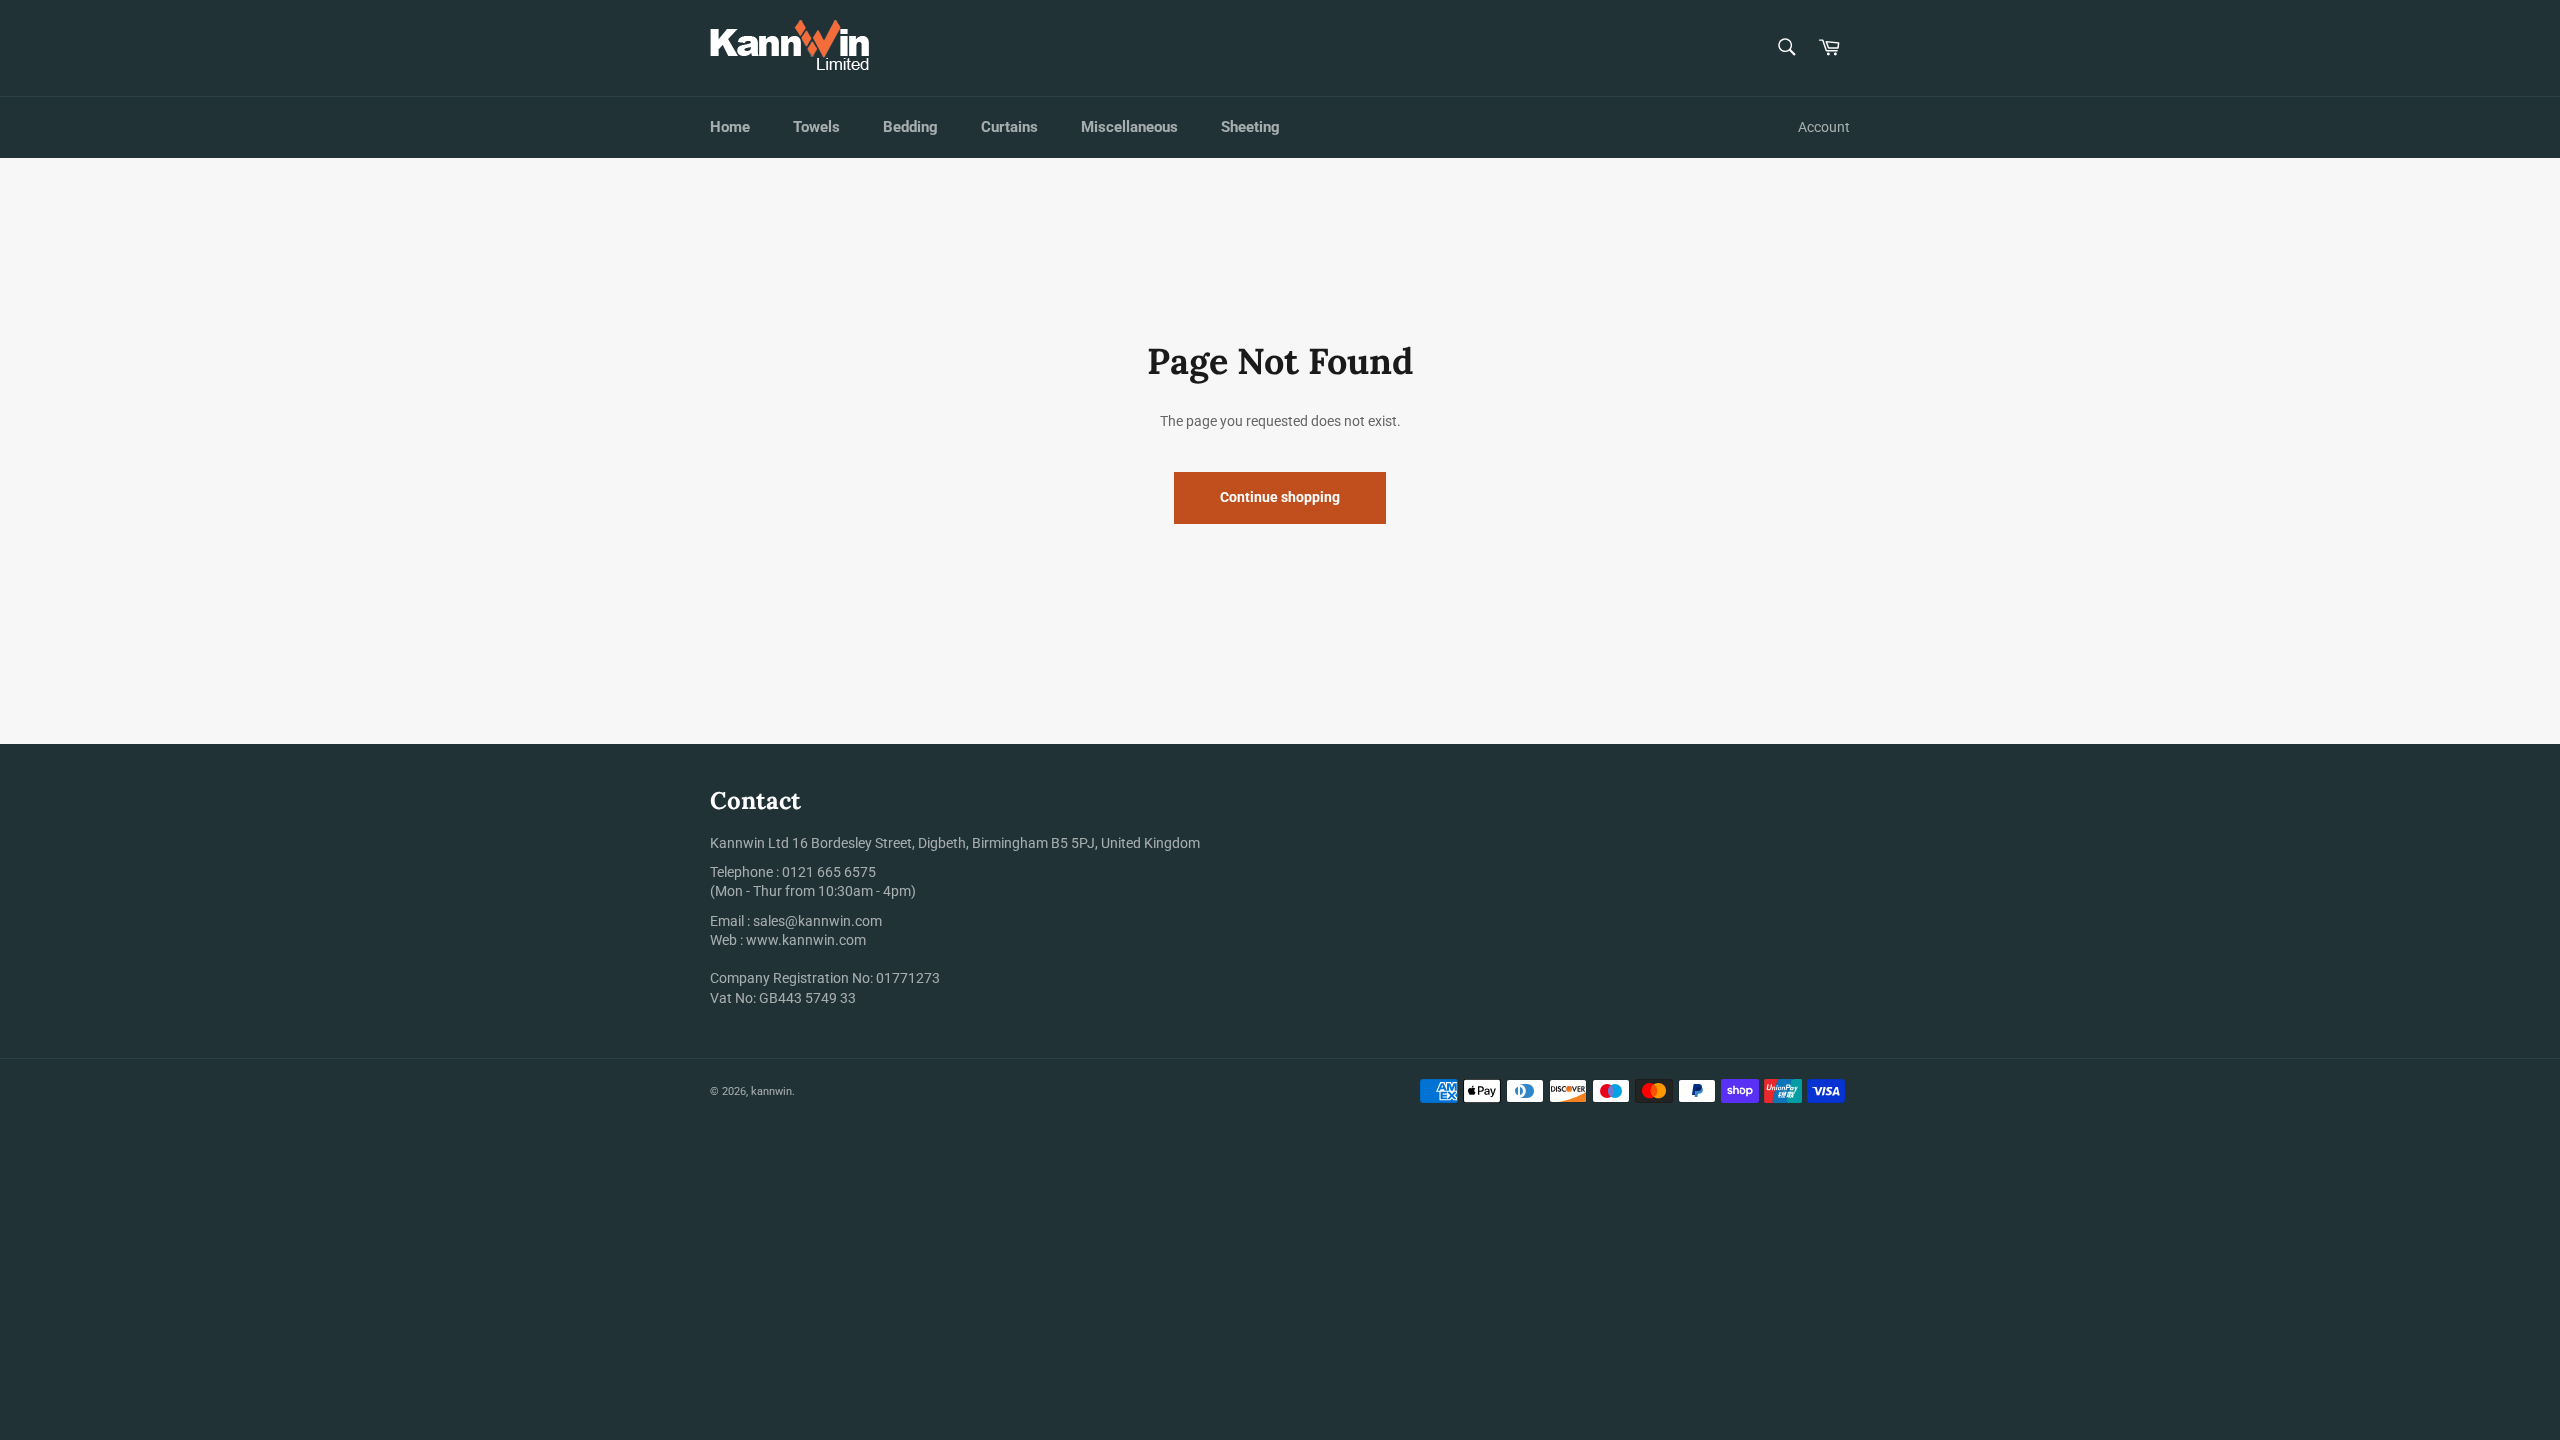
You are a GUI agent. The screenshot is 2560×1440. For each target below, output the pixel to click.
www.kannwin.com (806, 940)
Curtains (1009, 127)
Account (1824, 127)
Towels (816, 127)
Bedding (910, 127)
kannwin (771, 1091)
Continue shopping (1280, 497)
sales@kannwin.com (817, 921)
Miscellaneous (1129, 127)
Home (730, 127)
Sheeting (1250, 127)
